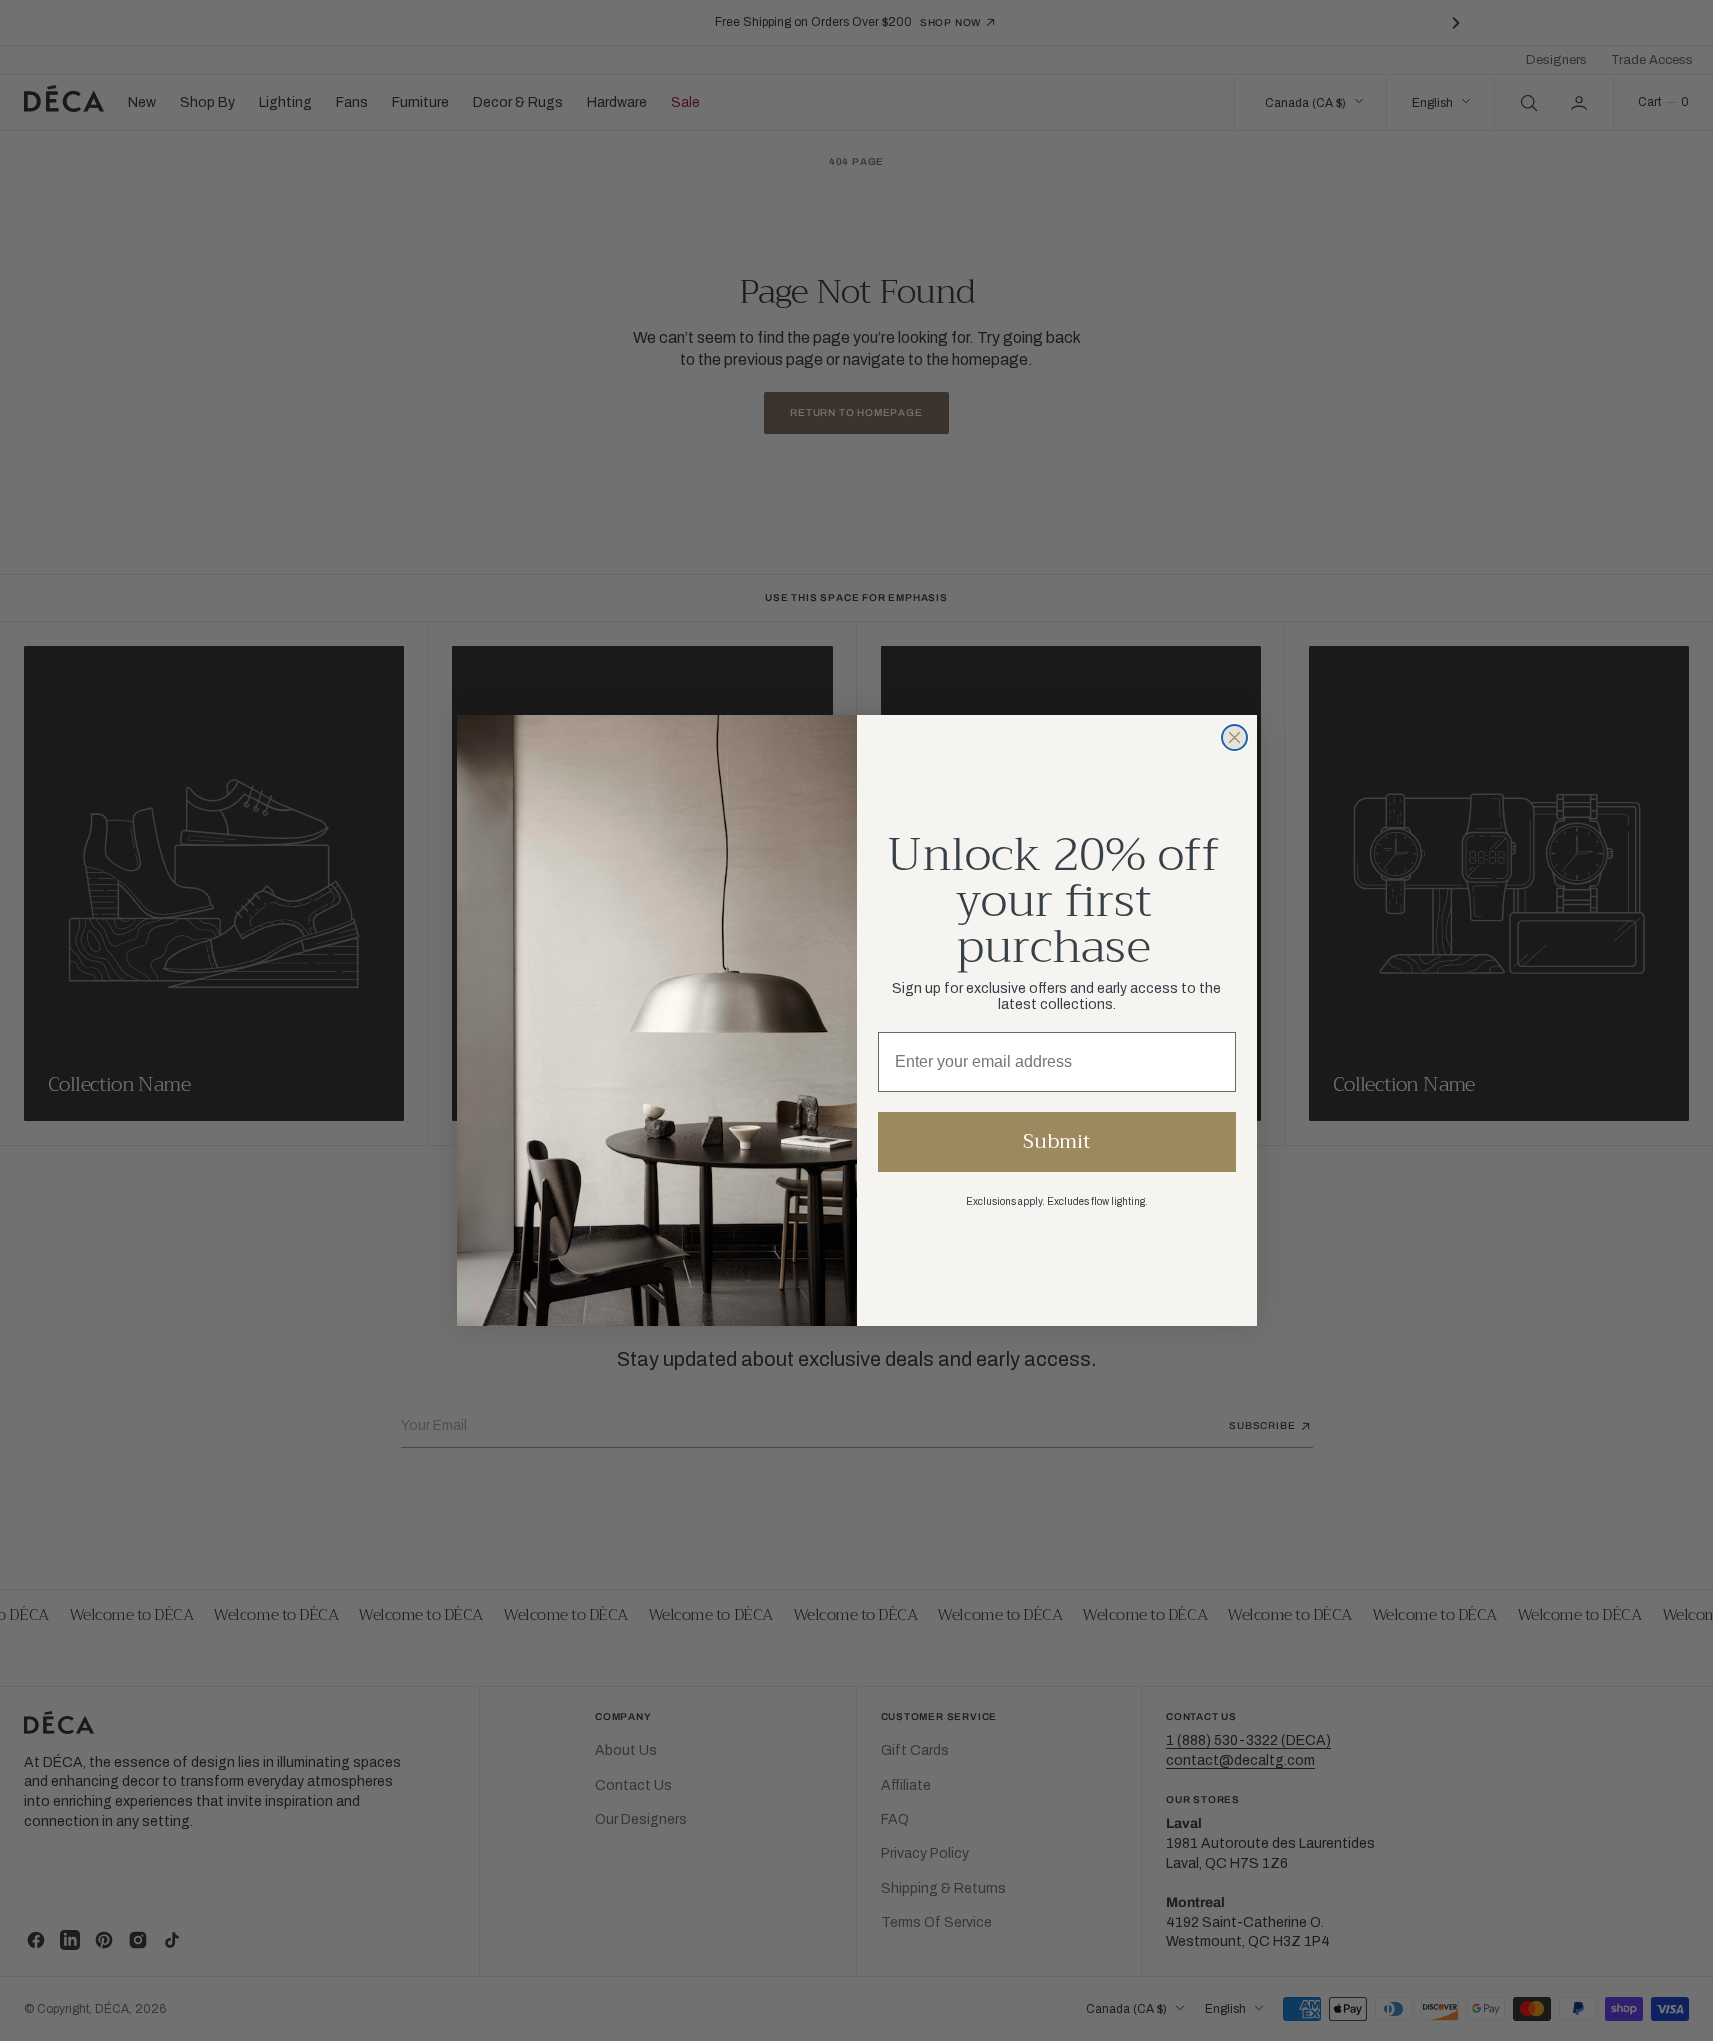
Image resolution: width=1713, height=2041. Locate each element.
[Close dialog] (1234, 737)
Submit (1057, 1141)
